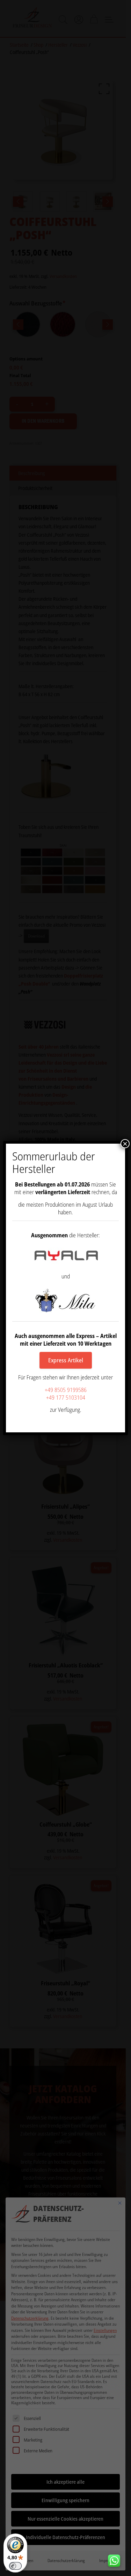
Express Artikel (66, 1360)
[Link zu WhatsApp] (117, 2559)
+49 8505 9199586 (66, 1390)
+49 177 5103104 (66, 1398)
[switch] (15, 2566)
